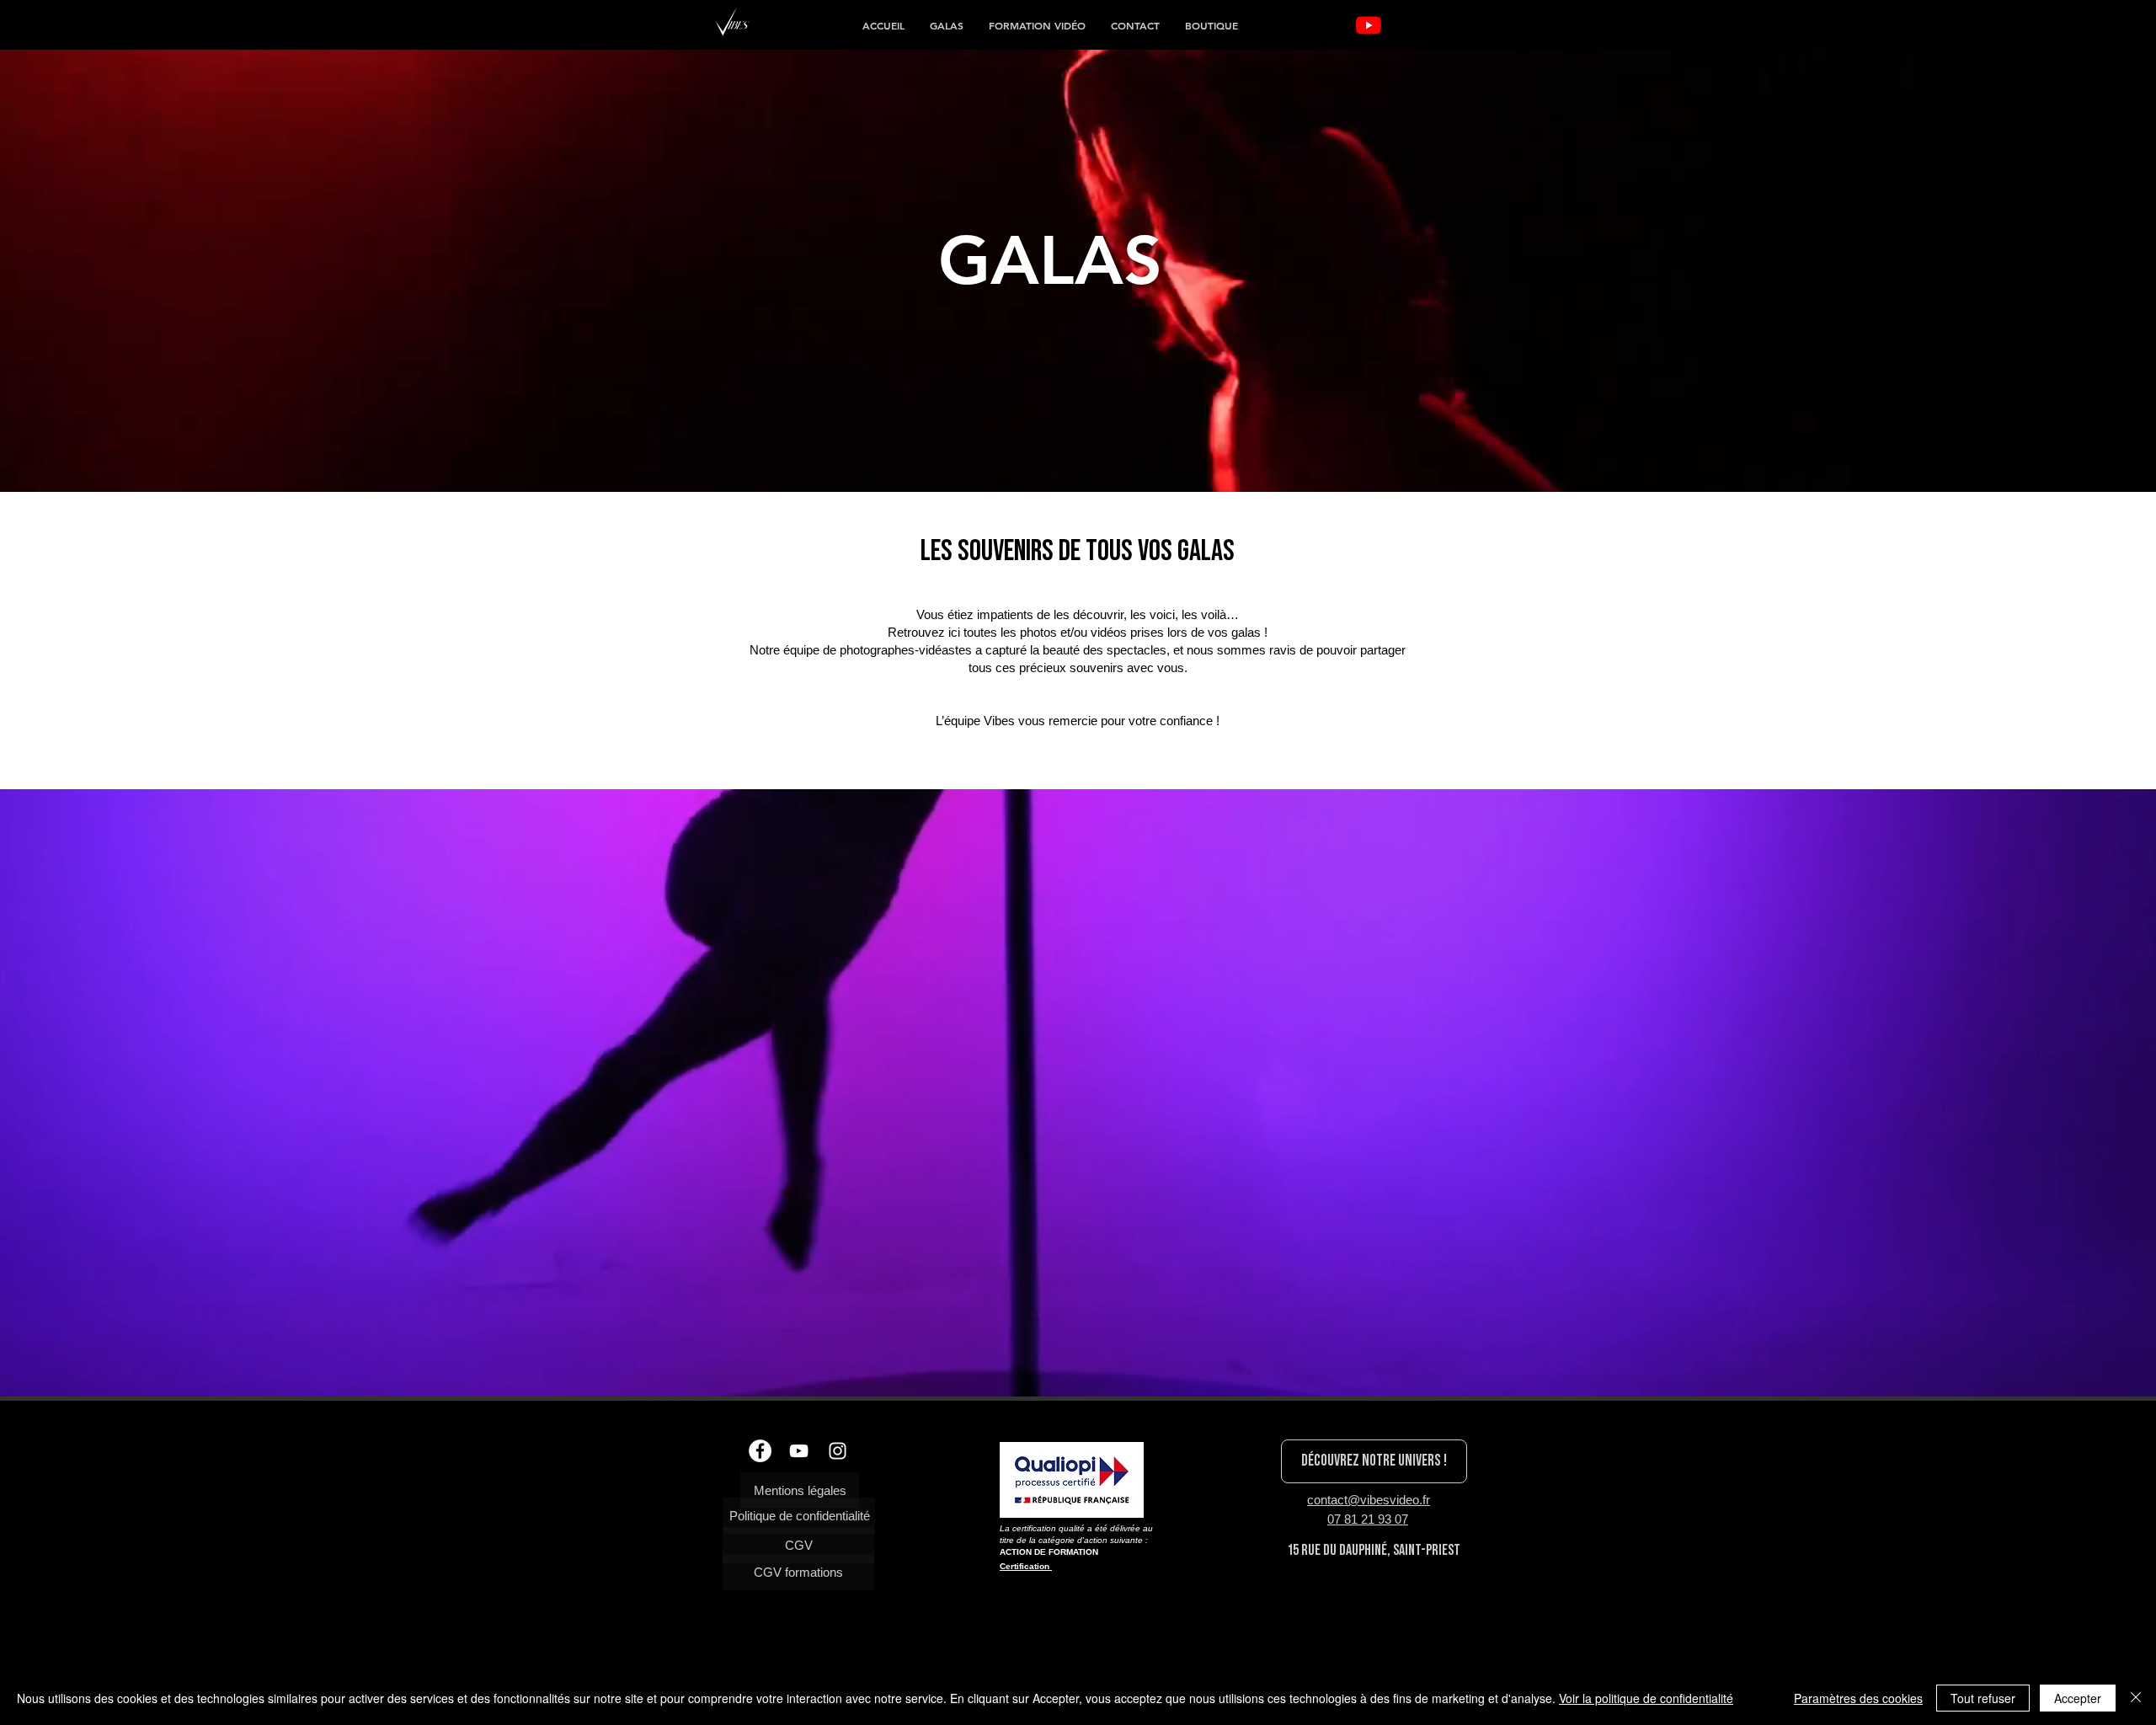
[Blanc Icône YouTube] (799, 1451)
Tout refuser (1983, 1698)
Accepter (2078, 1698)
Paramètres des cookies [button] (1858, 1698)
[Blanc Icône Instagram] (838, 1451)
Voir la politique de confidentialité (1646, 1698)
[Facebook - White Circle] (760, 1451)
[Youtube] (1369, 25)
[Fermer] (2136, 1698)
